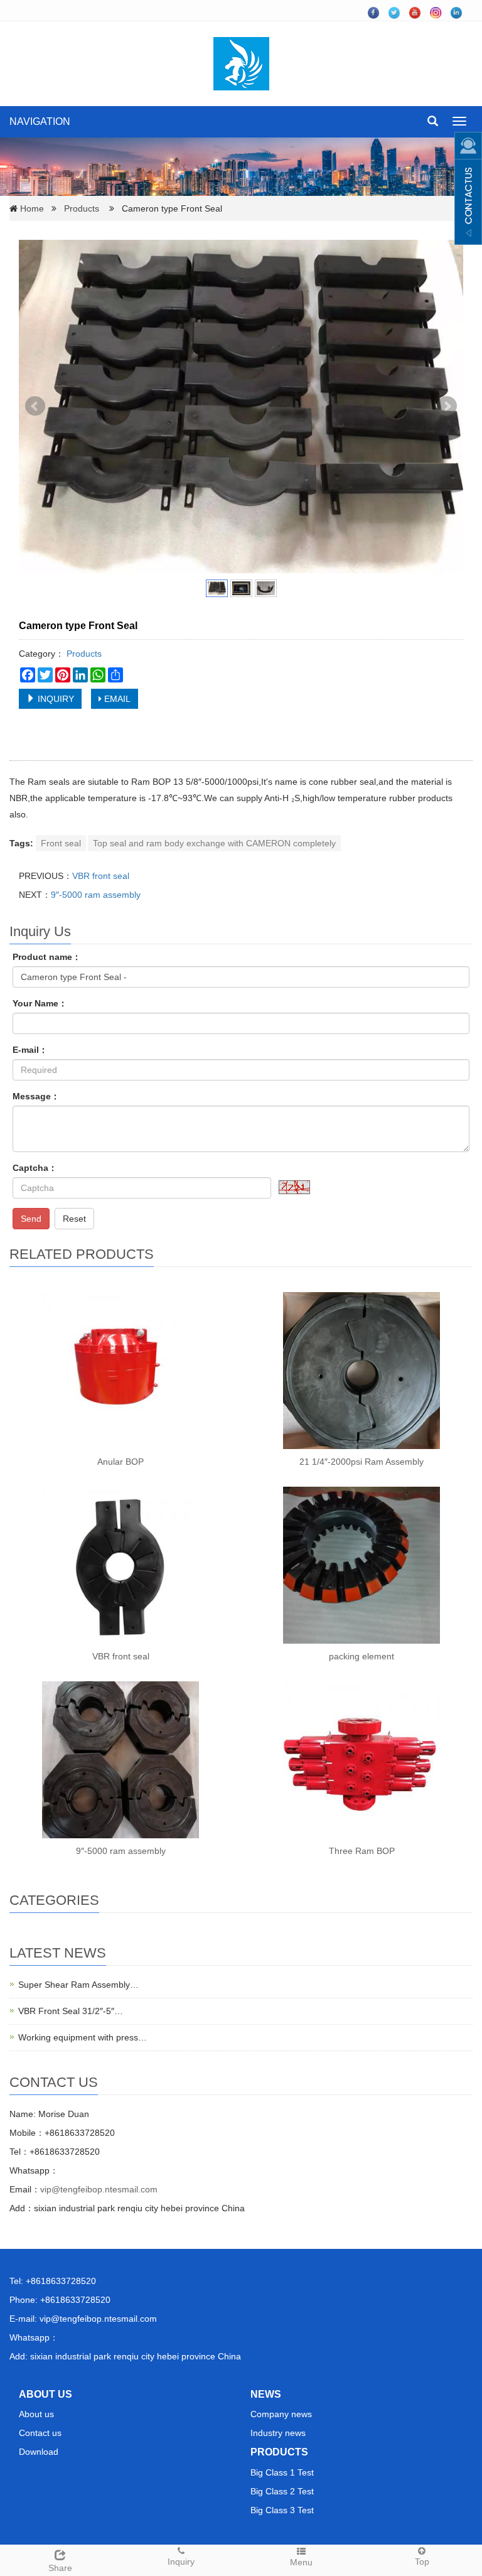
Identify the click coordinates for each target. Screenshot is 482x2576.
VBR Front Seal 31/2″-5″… (71, 2011)
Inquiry (181, 2562)
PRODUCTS (279, 2452)
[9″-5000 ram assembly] (120, 1760)
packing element (361, 1656)
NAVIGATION (40, 121)
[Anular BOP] (120, 1371)
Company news (281, 2414)
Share (60, 2568)
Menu (301, 2562)
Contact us (40, 2433)
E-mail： (30, 1050)
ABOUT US (46, 2394)
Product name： (47, 957)
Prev (35, 406)
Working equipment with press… (83, 2037)
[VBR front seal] (120, 1565)
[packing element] (361, 1565)
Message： (36, 1096)
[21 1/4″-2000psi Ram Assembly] (361, 1371)
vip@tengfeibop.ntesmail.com (99, 2189)
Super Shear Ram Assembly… (78, 1985)
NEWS (266, 2394)
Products (82, 208)
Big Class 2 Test (282, 2491)
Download (39, 2452)
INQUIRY (55, 699)
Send (31, 1219)
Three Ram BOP (362, 1851)
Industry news (278, 2433)
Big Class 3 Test (282, 2510)
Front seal (61, 843)
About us (36, 2414)
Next (447, 406)
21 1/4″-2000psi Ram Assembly (361, 1462)
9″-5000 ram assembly (96, 895)
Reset (74, 1219)
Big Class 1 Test (282, 2472)
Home (32, 208)
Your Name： (40, 1003)
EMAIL (116, 699)
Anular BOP (120, 1462)
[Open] (468, 188)
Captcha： (35, 1168)
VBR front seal (101, 876)
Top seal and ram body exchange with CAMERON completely (214, 843)
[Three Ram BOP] (361, 1760)
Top (422, 2562)
